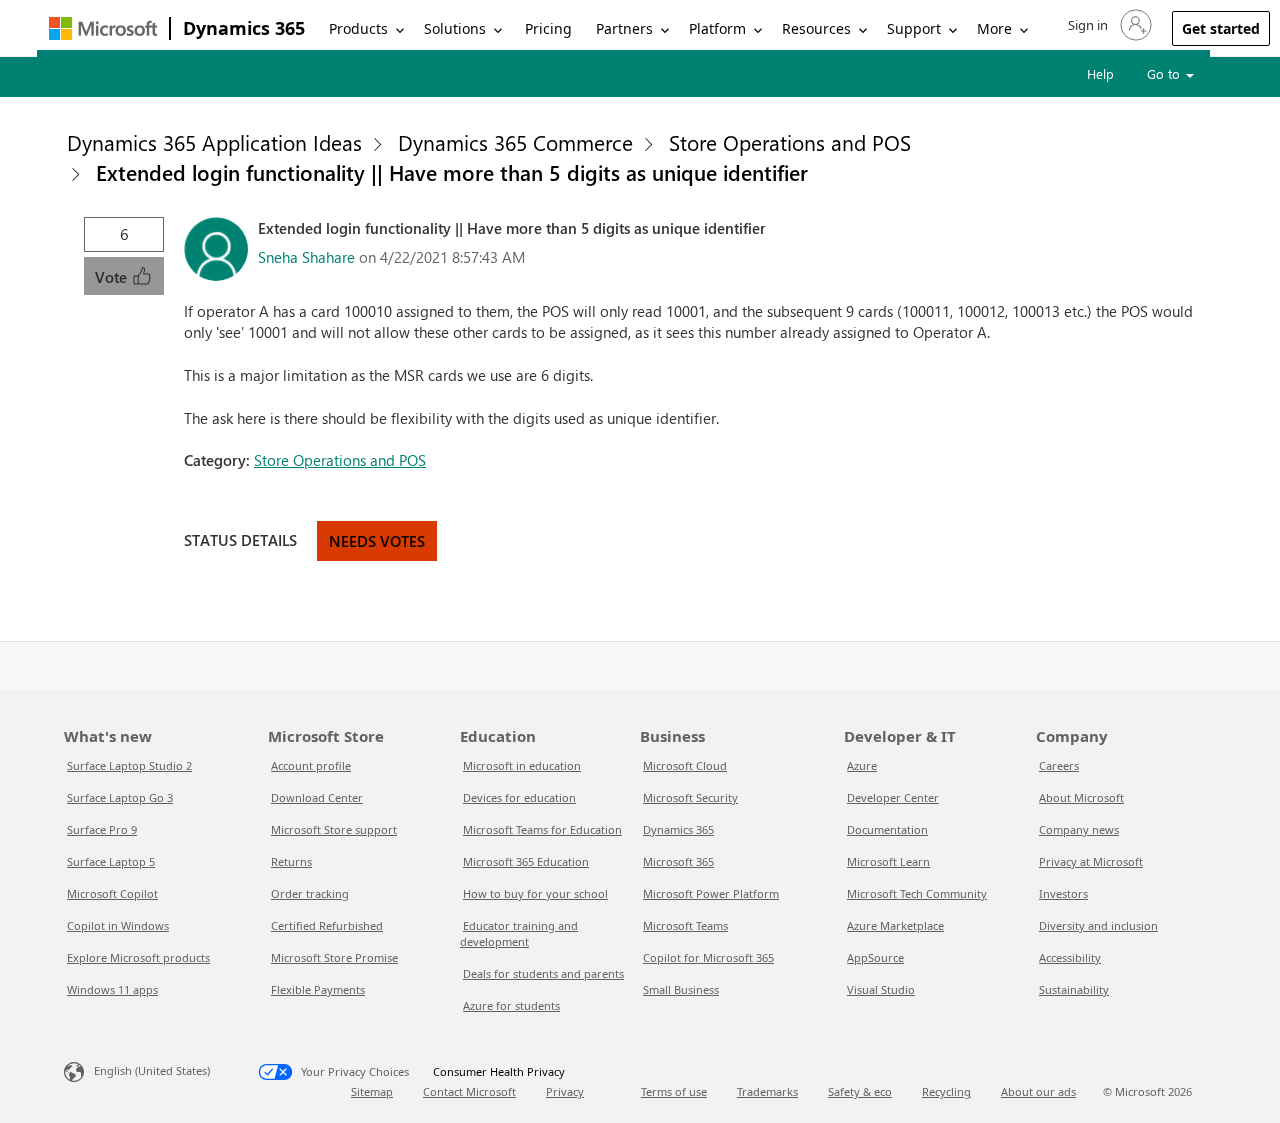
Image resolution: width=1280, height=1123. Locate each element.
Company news (1079, 829)
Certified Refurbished (327, 925)
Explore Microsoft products (138, 957)
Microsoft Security (690, 797)
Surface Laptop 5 (111, 861)
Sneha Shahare (306, 257)
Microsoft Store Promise (334, 957)
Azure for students (511, 1005)
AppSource (875, 957)
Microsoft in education (522, 765)
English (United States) (152, 1070)
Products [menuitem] (358, 28)
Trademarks (767, 1091)
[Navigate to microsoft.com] (103, 28)
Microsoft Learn (888, 861)
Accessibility (1070, 957)
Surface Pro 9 (102, 829)
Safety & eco (860, 1091)
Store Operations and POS (790, 142)
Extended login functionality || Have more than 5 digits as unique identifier (452, 172)
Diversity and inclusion (1098, 925)
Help (1100, 73)
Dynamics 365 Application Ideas (214, 142)
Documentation (887, 829)
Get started (1221, 28)
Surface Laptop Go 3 (120, 797)
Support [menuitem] (914, 28)
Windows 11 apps (112, 989)
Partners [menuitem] (624, 28)
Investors (1063, 893)
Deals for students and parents (543, 973)
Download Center (317, 797)
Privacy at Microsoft (1091, 861)
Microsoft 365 (678, 861)
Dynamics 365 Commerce (515, 142)
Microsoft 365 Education (526, 861)
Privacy (565, 1091)
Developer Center (893, 797)
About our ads (1038, 1091)
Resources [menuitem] (816, 28)
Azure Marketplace (895, 925)
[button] (1108, 25)
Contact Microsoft (469, 1091)
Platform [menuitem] (717, 28)
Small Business (681, 989)
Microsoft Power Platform (711, 893)
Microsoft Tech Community (917, 893)
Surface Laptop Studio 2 (129, 765)
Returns (291, 861)
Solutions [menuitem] (455, 28)
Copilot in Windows (118, 925)
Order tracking (310, 893)
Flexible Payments (318, 989)
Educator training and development (519, 933)
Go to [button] (1165, 73)
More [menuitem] (994, 28)
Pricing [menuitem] (548, 28)
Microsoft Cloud (685, 765)
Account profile (311, 765)
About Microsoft (1081, 797)
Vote (113, 277)
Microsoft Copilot (112, 893)
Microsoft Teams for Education (542, 829)
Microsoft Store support (334, 829)
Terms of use (674, 1091)
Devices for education (519, 797)
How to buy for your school (535, 893)
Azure (862, 765)
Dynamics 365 (244, 28)
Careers (1059, 765)
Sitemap (372, 1091)
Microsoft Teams (685, 925)
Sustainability (1074, 989)
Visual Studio (881, 989)
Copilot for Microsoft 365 (708, 957)
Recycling (946, 1091)
